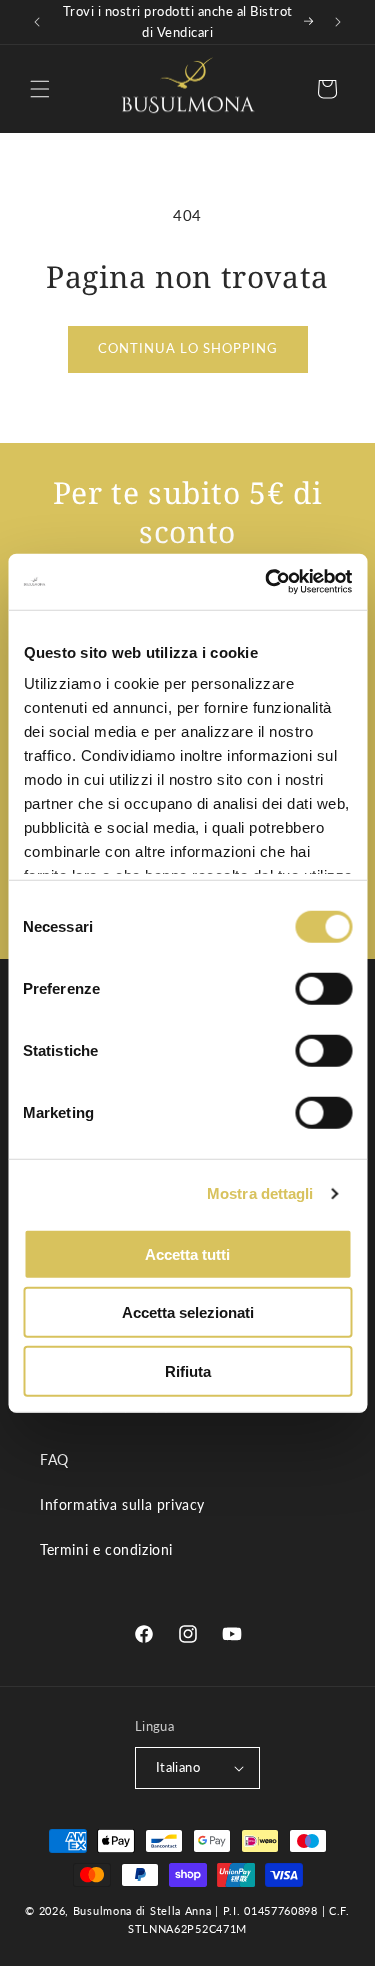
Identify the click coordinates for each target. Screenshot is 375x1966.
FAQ (54, 1459)
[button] (40, 89)
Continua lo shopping (188, 348)
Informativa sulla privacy (122, 1504)
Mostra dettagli (260, 1193)
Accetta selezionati (188, 1312)
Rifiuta (188, 1370)
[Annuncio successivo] (338, 22)
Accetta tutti (187, 1253)
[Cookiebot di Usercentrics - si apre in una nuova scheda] (267, 582)
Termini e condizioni (106, 1549)
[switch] (323, 988)
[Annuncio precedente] (37, 22)
